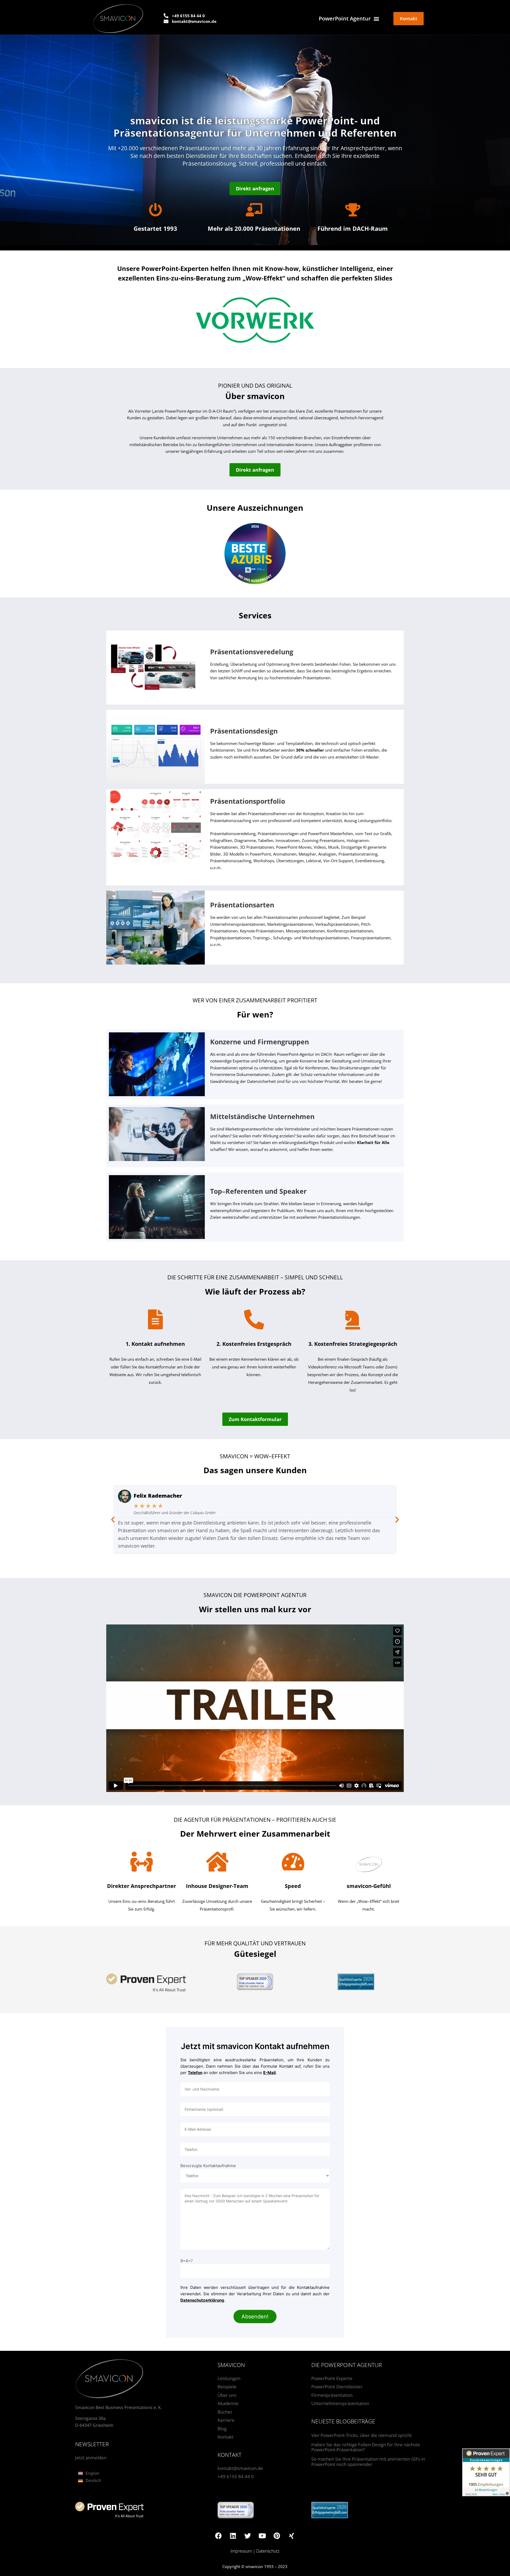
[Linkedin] (233, 2536)
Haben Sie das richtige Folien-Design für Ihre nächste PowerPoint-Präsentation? (366, 2447)
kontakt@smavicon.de (240, 2468)
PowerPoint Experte (332, 2378)
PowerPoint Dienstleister (337, 2387)
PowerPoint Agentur (345, 18)
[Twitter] (248, 2536)
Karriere (226, 2420)
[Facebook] (218, 2536)
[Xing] (291, 2536)
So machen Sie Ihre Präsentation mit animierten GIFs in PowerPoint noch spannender (368, 2462)
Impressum (241, 2551)
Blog (222, 2429)
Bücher (225, 2412)
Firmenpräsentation (332, 2395)
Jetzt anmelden (91, 2458)
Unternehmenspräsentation (340, 2403)
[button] (113, 1520)
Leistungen (229, 2378)
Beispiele (227, 2387)
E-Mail (269, 2073)
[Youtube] (262, 2536)
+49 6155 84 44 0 (236, 2476)
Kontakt (226, 2437)
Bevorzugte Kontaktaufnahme (208, 2166)
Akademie (228, 2403)
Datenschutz (268, 2551)
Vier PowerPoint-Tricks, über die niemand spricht (362, 2435)
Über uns (227, 2395)
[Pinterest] (277, 2536)
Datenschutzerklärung (202, 2300)
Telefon (195, 2073)
